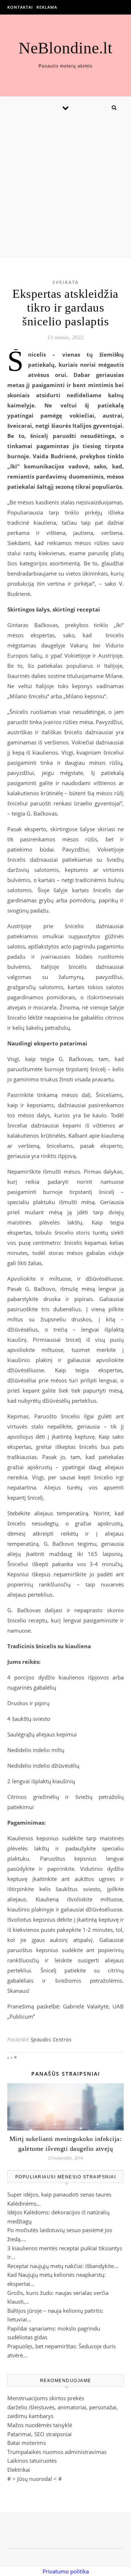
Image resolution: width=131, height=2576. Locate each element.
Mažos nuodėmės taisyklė (40, 2425)
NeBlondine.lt (65, 48)
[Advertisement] (65, 187)
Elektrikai (19, 2470)
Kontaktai (20, 7)
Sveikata (65, 282)
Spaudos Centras (51, 2039)
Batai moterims (27, 2443)
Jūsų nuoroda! (35, 2479)
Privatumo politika (66, 2571)
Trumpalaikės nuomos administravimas (57, 2452)
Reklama (47, 7)
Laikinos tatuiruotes (32, 2461)
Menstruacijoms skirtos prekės (46, 2398)
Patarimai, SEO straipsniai (39, 2434)
